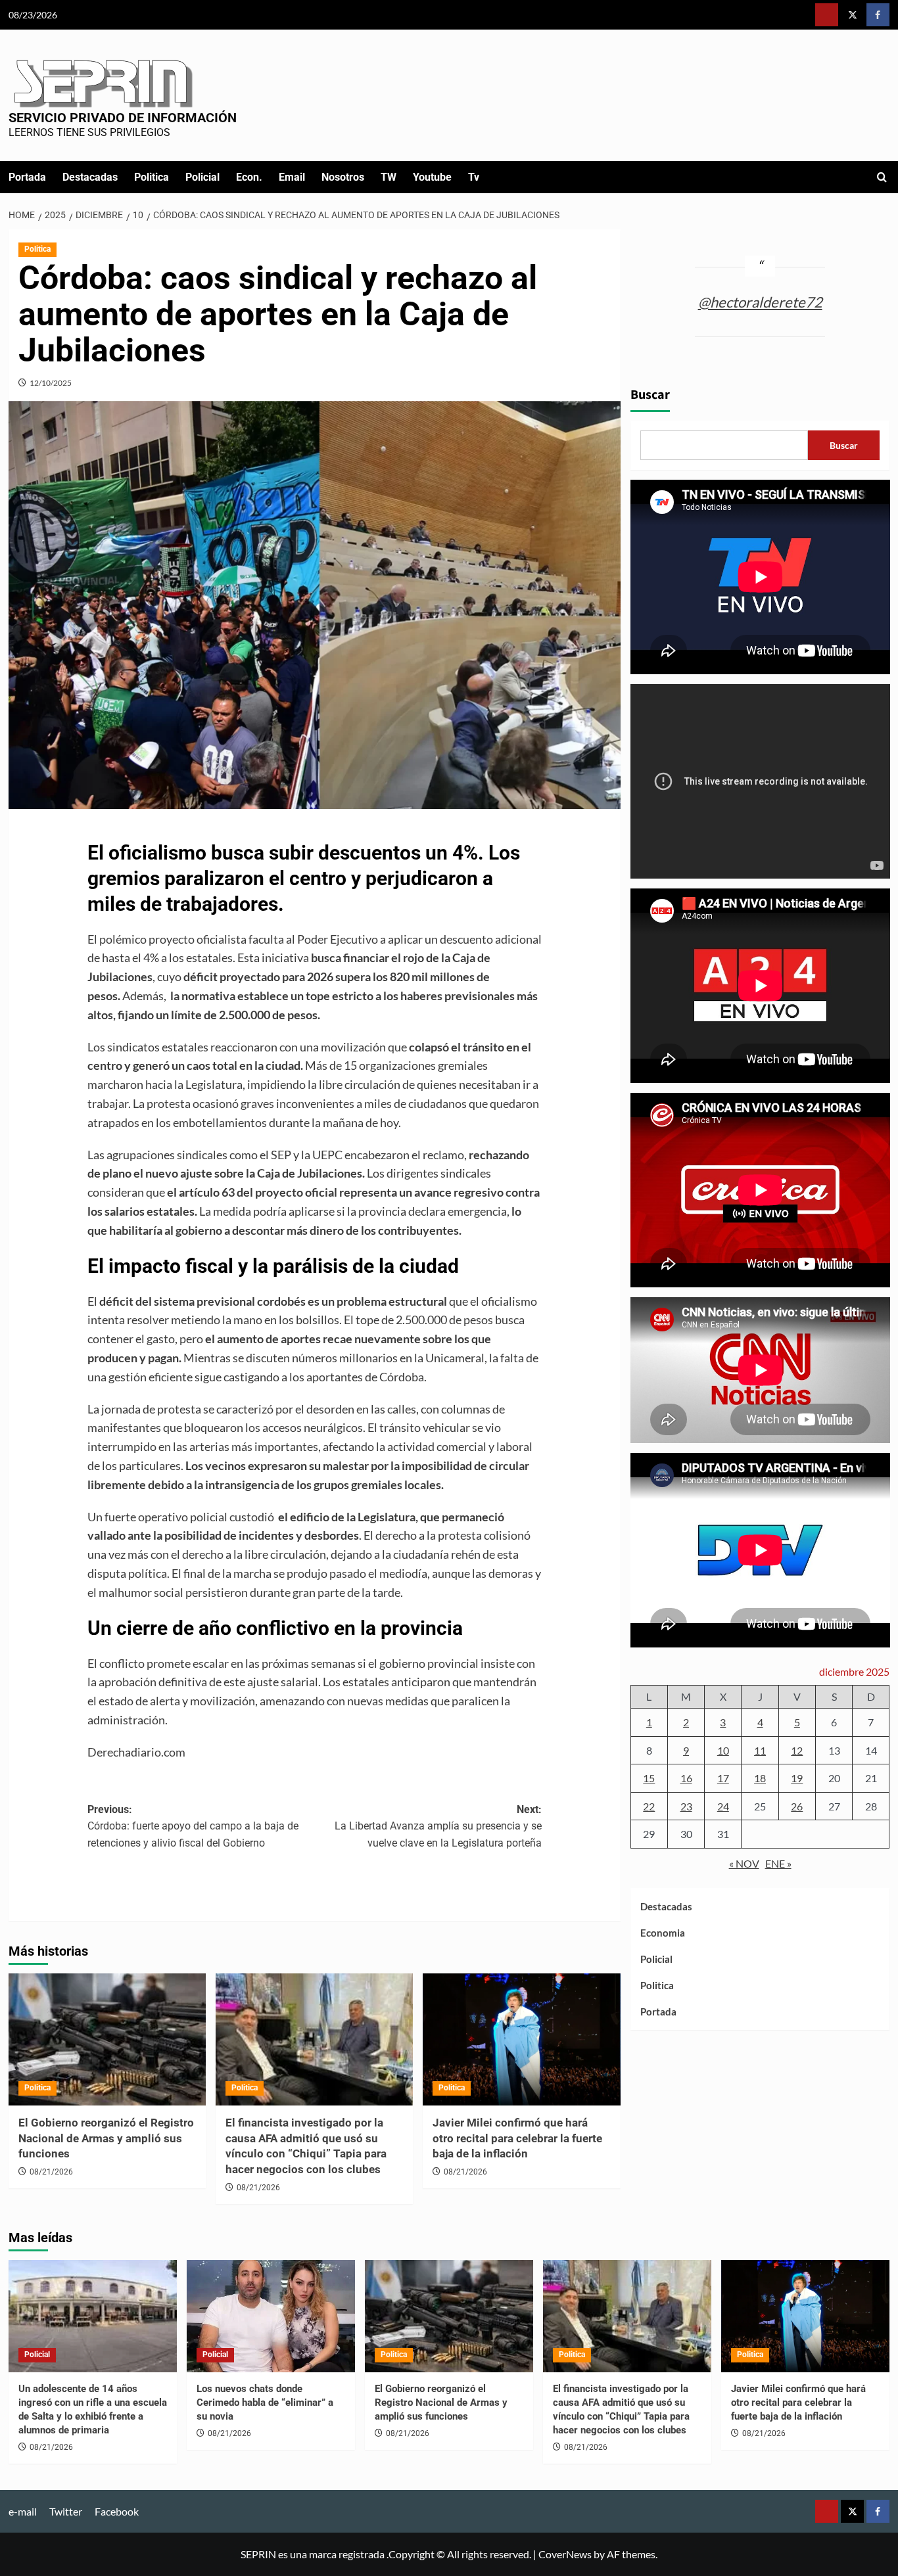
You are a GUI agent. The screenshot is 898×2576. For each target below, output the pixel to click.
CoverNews (565, 2554)
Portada (27, 177)
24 (723, 1805)
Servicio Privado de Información (123, 118)
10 (723, 1750)
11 (760, 1750)
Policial (202, 177)
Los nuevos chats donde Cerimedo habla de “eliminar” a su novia (265, 2403)
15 (649, 1778)
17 (723, 1778)
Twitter (66, 2511)
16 (686, 1778)
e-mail (23, 2511)
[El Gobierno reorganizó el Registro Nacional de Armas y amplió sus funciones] (107, 2039)
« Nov (744, 1863)
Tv (474, 177)
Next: (438, 1826)
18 (760, 1778)
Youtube (432, 177)
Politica (152, 177)
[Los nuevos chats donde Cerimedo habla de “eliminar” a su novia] (271, 2316)
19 (797, 1778)
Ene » (778, 1863)
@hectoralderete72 (760, 301)
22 (649, 1805)
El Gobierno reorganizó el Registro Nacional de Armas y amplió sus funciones (106, 2138)
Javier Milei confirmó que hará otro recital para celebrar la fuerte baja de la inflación (517, 2138)
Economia (663, 1933)
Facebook (117, 2511)
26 (797, 1805)
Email (292, 177)
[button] (882, 177)
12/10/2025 (51, 383)
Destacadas (90, 177)
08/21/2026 (51, 2172)
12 (797, 1750)
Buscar (650, 395)
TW (389, 177)
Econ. (249, 177)
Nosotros (343, 177)
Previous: (193, 1826)
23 (686, 1805)
